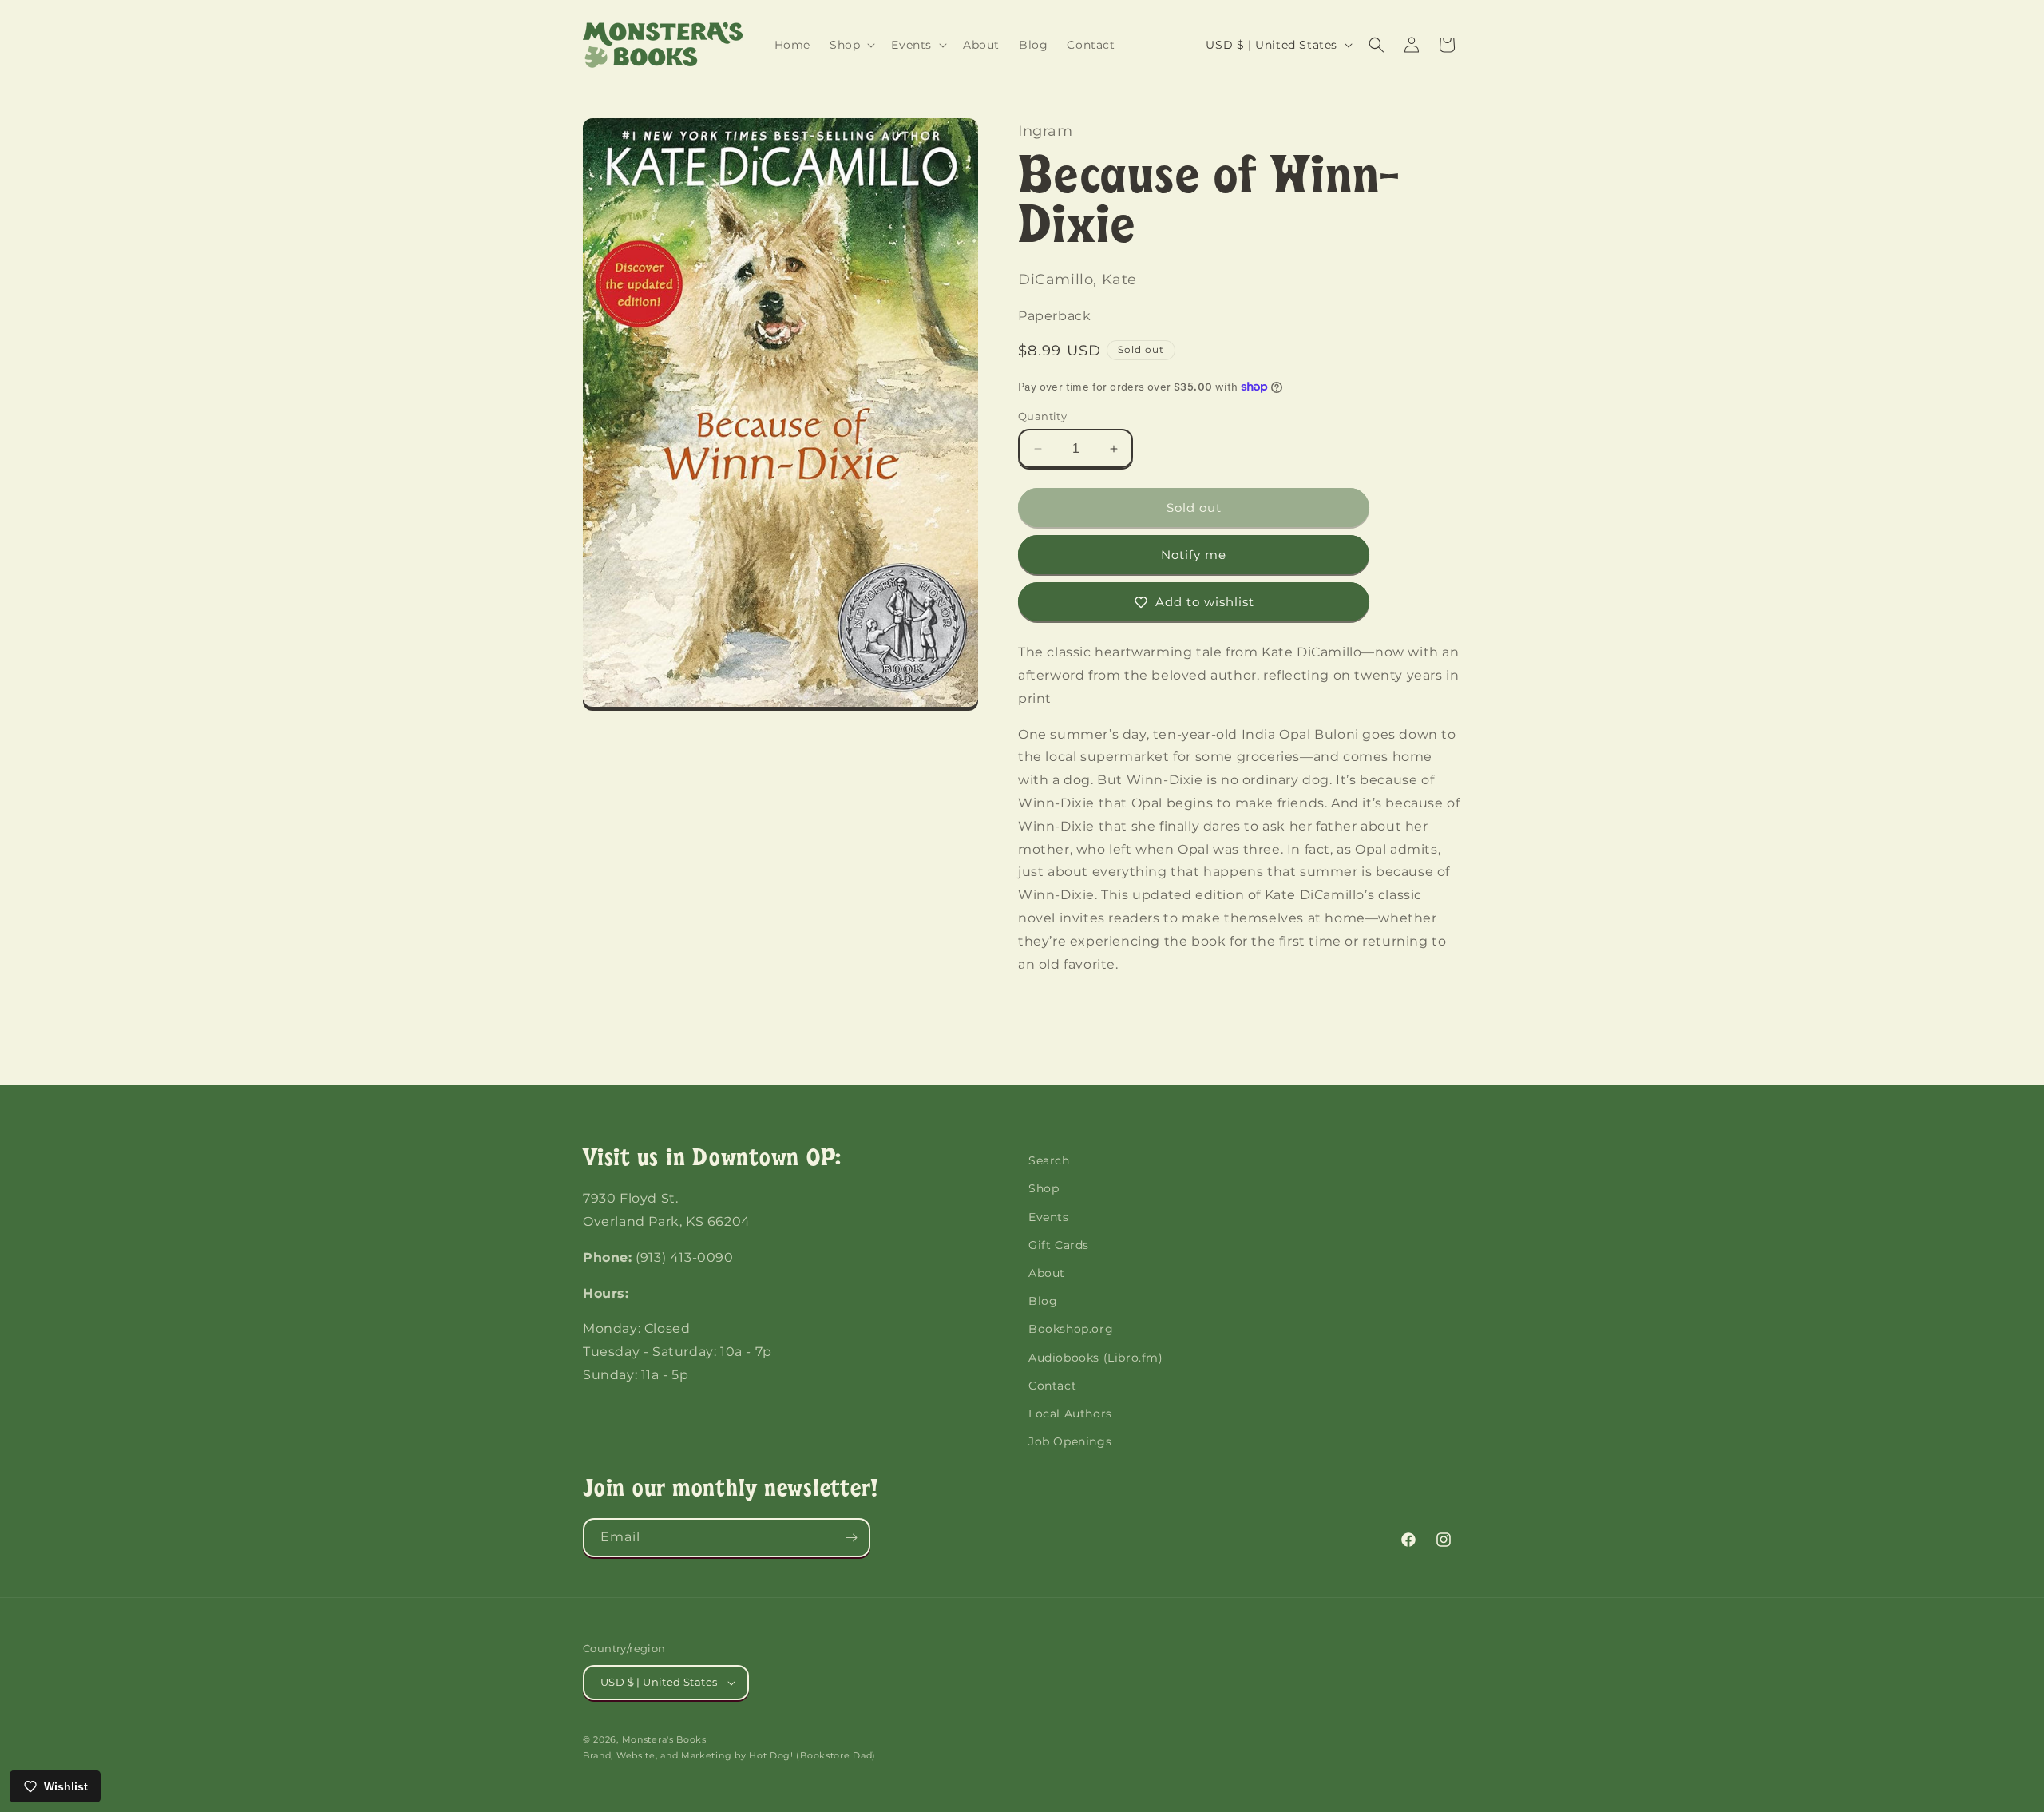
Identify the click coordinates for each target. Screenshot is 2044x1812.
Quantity (1042, 416)
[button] (851, 45)
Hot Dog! (771, 1755)
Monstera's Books (664, 1739)
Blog (1043, 1301)
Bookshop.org (1071, 1330)
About (1047, 1273)
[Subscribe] (851, 1538)
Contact (1052, 1386)
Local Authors (1070, 1414)
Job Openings (1070, 1441)
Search (1049, 1160)
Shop (1044, 1189)
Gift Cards (1059, 1245)
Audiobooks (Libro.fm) (1096, 1358)
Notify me (1194, 555)
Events (1049, 1217)
